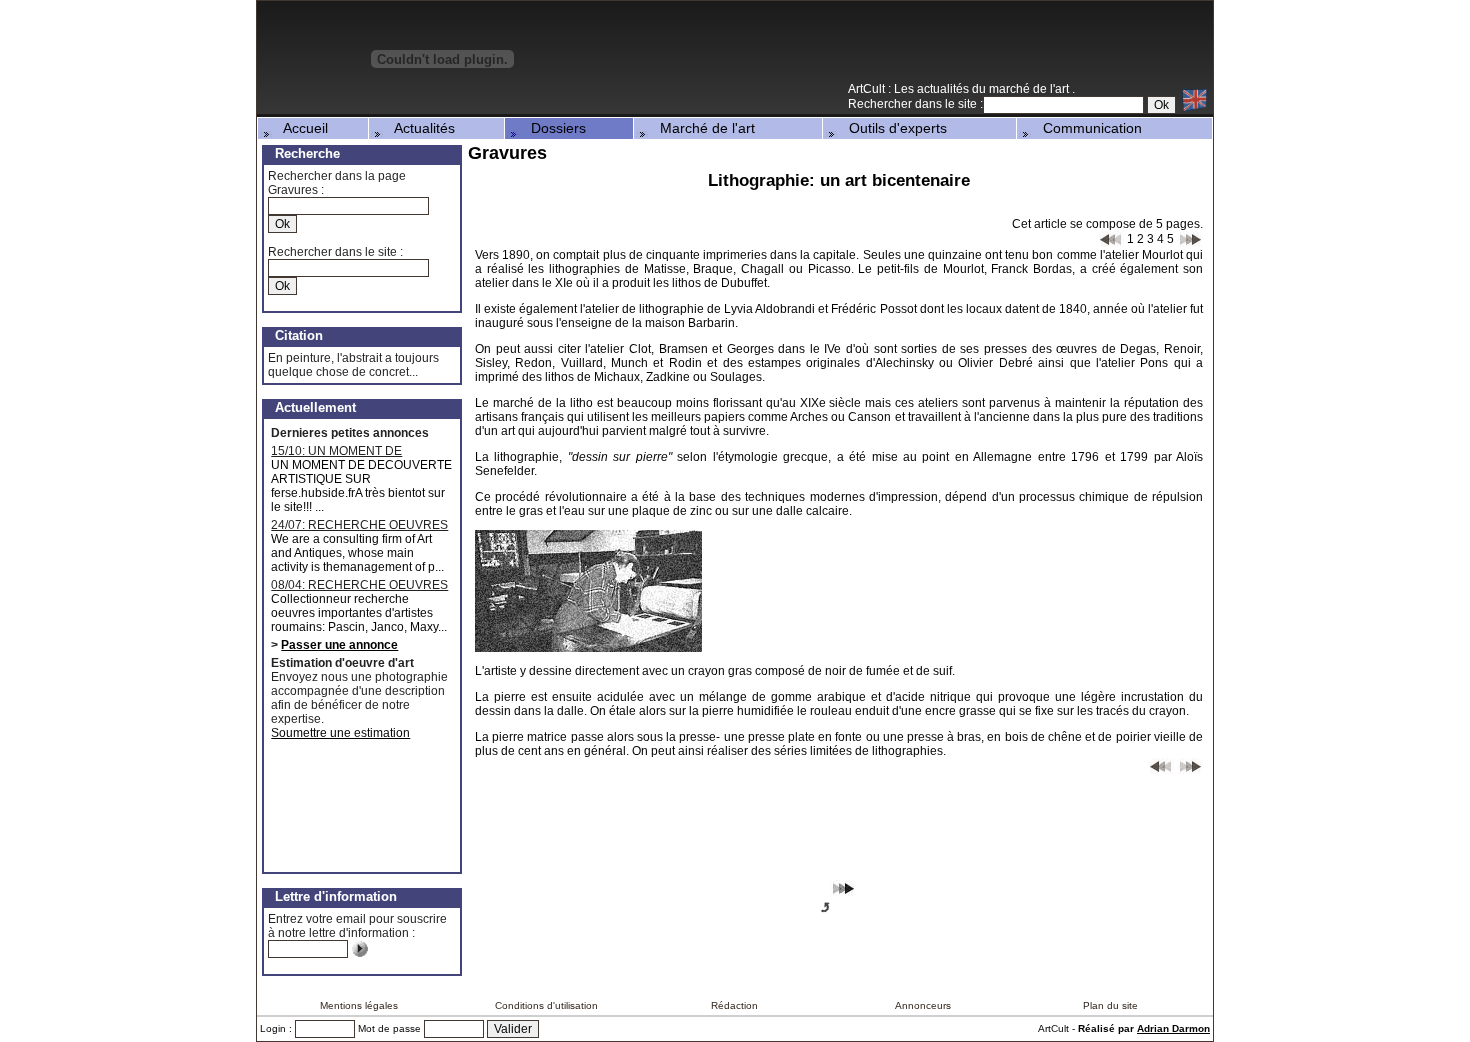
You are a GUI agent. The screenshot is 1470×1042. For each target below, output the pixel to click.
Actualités (419, 128)
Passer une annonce (339, 645)
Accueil (300, 128)
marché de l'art (1030, 89)
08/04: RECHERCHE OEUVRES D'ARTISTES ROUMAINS (359, 585)
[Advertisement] (979, 49)
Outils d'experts (892, 128)
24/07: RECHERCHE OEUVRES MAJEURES (359, 525)
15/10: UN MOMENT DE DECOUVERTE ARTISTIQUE (349, 451)
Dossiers (552, 128)
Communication (1086, 128)
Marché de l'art (701, 128)
